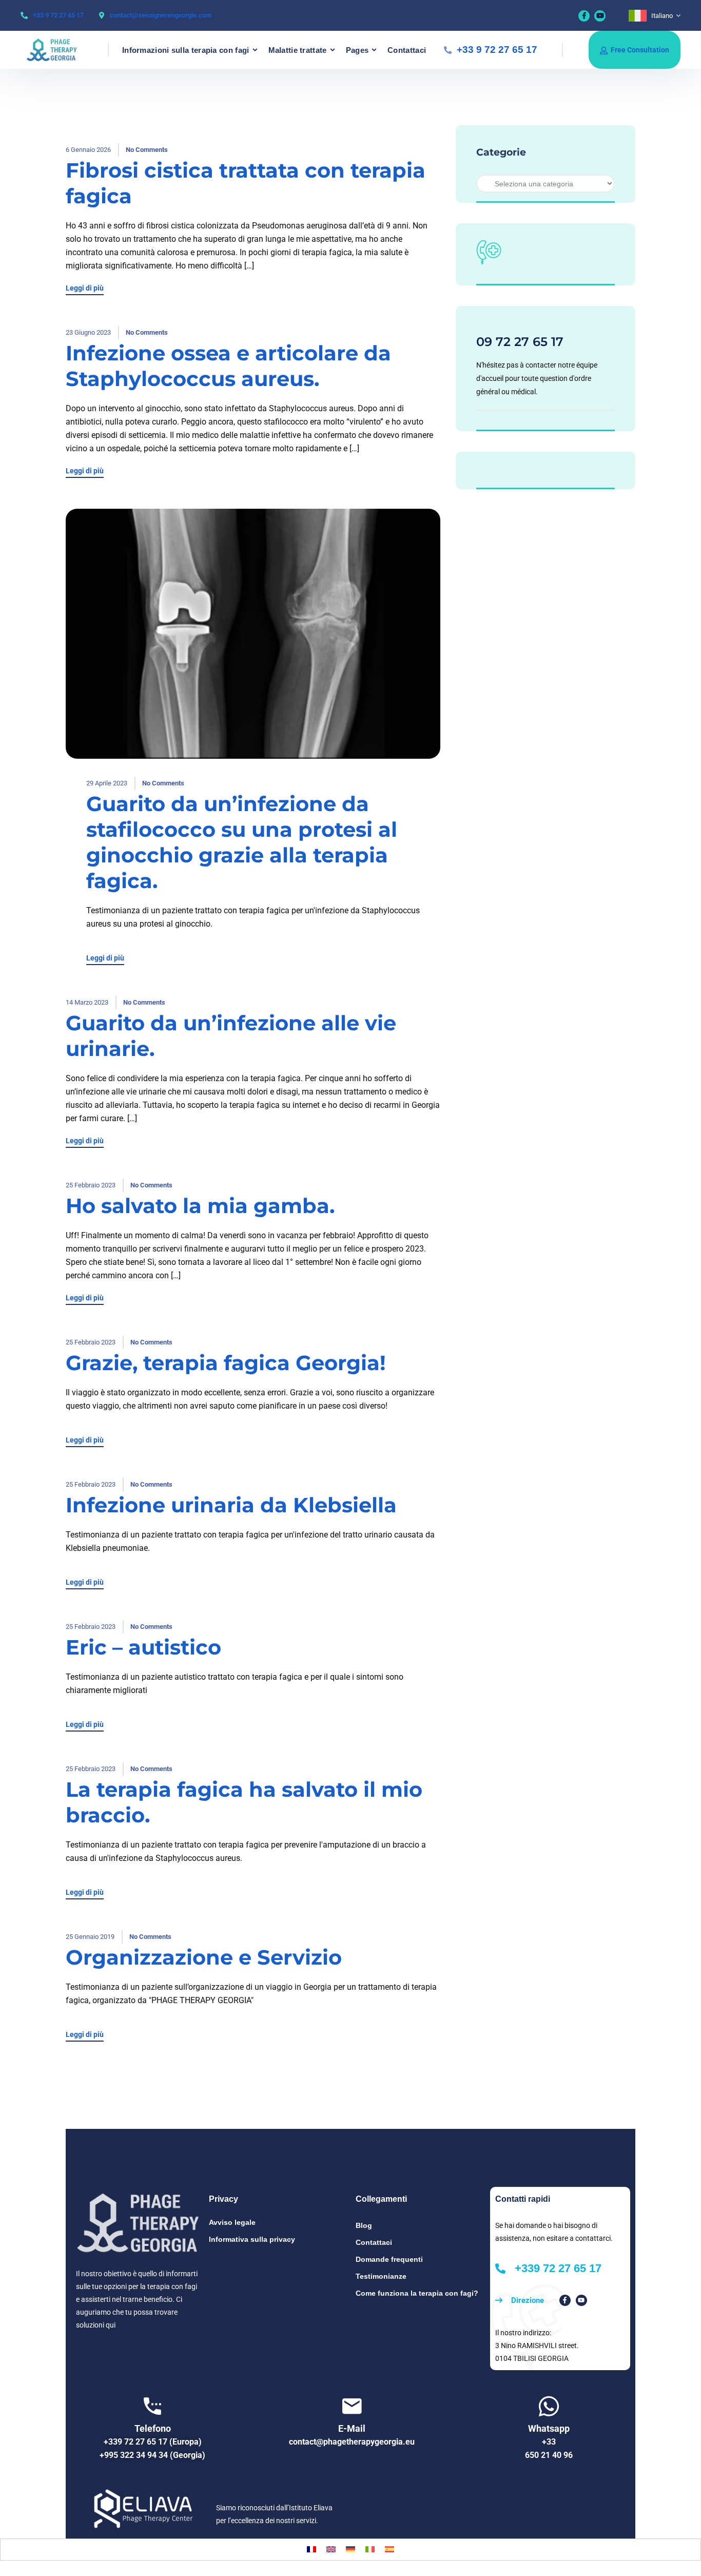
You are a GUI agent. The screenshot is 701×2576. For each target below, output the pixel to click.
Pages (357, 50)
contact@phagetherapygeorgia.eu (352, 2442)
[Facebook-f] (565, 2300)
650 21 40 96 (549, 2455)
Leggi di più (85, 288)
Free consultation (640, 50)
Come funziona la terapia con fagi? (417, 2293)
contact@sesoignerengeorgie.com (161, 15)
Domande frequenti (389, 2259)
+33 (549, 2442)
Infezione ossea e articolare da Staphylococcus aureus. (228, 366)
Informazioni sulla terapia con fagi (186, 50)
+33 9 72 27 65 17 (58, 15)
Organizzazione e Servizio (204, 1957)
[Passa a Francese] (311, 2550)
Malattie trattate (298, 50)
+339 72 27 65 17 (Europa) (153, 2442)
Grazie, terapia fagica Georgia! (226, 1363)
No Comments (147, 150)
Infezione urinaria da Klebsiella (231, 1505)
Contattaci (407, 50)
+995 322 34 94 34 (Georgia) (152, 2455)
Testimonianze (381, 2276)
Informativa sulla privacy (252, 2239)
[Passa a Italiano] (370, 2550)
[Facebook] (584, 16)
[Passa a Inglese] (331, 2550)
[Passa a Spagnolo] (390, 2550)
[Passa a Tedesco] (350, 2550)
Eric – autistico (143, 1647)
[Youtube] (600, 16)
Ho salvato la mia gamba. (200, 1206)
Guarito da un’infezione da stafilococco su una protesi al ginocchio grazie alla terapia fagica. (242, 842)
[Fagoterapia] (57, 50)
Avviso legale (232, 2222)
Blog (364, 2225)
